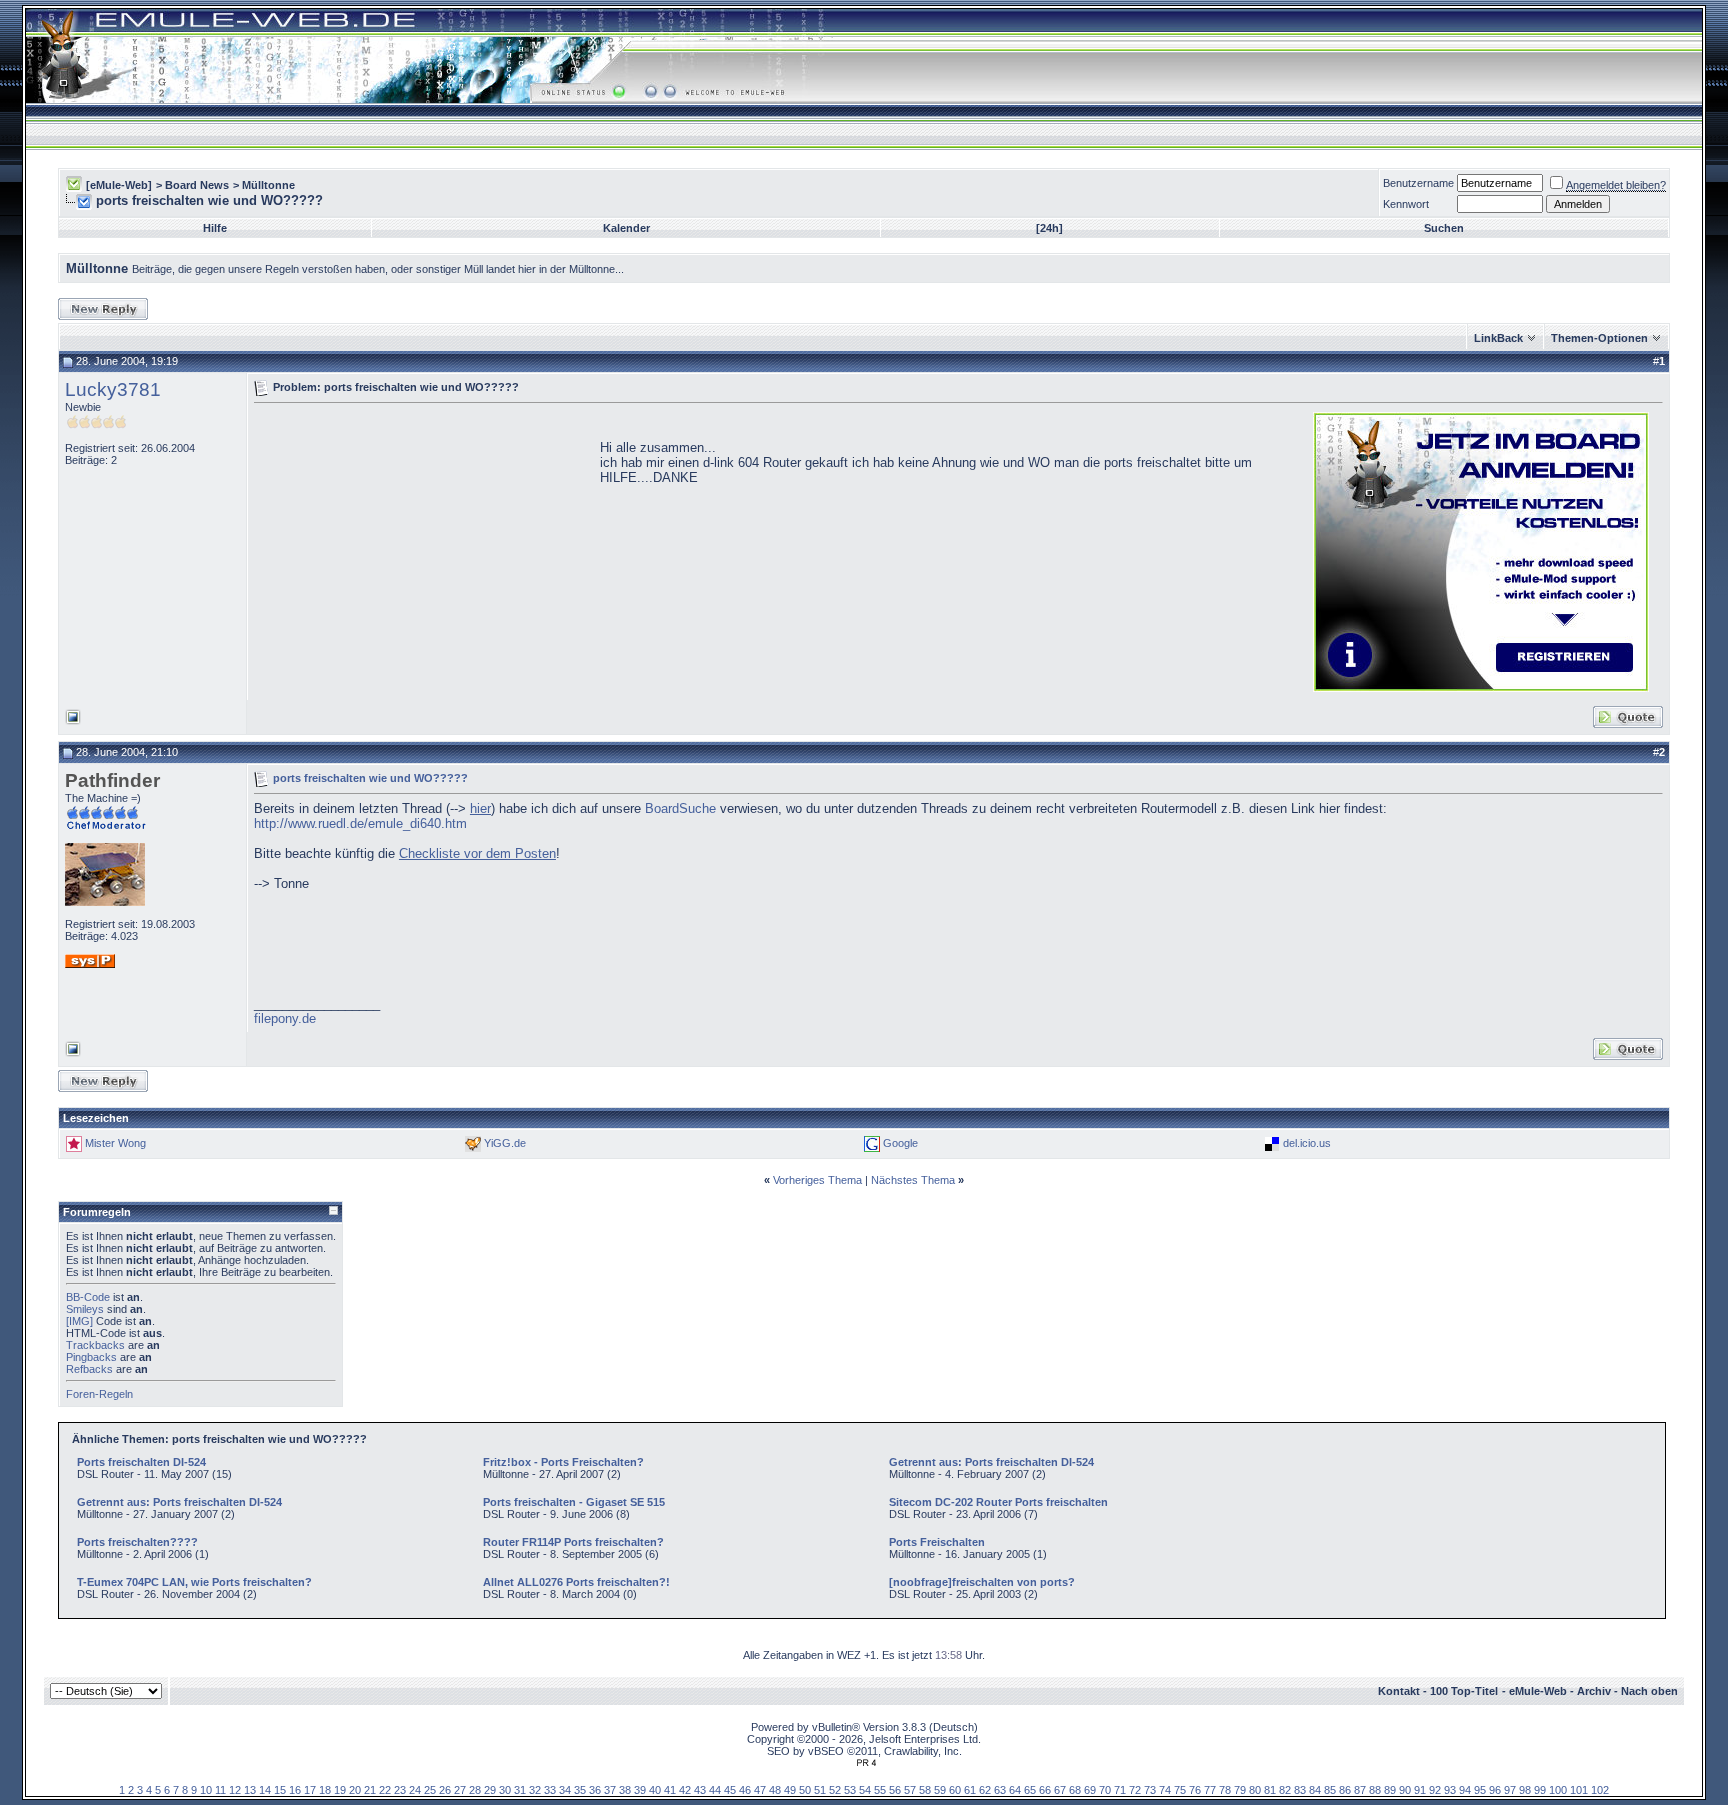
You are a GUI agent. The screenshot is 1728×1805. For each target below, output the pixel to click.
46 (745, 1790)
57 (910, 1790)
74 (1165, 1790)
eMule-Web (1538, 1691)
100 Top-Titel (1464, 1691)
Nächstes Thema (913, 1180)
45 (730, 1790)
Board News (197, 185)
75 (1180, 1790)
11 (220, 1790)
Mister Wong (115, 1143)
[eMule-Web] (119, 185)
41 (670, 1790)
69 (1090, 1790)
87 (1360, 1790)
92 (1435, 1790)
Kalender (626, 228)
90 (1405, 1790)
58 (925, 1790)
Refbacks (89, 1369)
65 (1030, 1790)
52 (835, 1790)
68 (1075, 1790)
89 (1390, 1790)
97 (1510, 1790)
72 (1135, 1790)
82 (1285, 1790)
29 (490, 1790)
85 (1330, 1790)
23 (400, 1790)
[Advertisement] (422, 550)
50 (805, 1790)
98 (1525, 1790)
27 (460, 1790)
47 (760, 1790)
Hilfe (215, 228)
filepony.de (285, 1018)
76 (1195, 1790)
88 (1375, 1790)
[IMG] (79, 1321)
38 (625, 1790)
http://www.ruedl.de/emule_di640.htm (360, 823)
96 (1495, 1790)
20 (355, 1790)
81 (1270, 1790)
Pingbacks (91, 1357)
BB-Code (88, 1297)
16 (295, 1790)
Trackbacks (95, 1345)
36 (595, 1790)
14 (265, 1790)
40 (655, 1790)
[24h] (1049, 228)
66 (1045, 1790)
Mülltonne (268, 185)
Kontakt (1399, 1691)
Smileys (85, 1309)
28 (475, 1790)
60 (955, 1790)
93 (1450, 1790)
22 (385, 1790)
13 (250, 1790)
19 (340, 1790)
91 (1420, 1790)
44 (715, 1790)
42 (685, 1790)
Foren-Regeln (99, 1394)
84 (1315, 1790)
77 (1210, 1790)
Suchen (1444, 228)
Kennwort (1406, 204)
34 (565, 1790)
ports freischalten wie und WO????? (370, 777)
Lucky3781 (113, 389)
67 (1060, 1790)
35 (580, 1790)
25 (430, 1790)
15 (280, 1790)
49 (790, 1790)
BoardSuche (680, 808)
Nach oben (1649, 1691)
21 (370, 1790)
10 (206, 1790)
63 (1000, 1790)
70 (1105, 1790)
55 (880, 1790)
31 (520, 1790)
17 (310, 1790)
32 (535, 1790)
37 (610, 1790)
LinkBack (1498, 338)
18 (325, 1790)
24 (415, 1790)
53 (850, 1790)
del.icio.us (1307, 1143)
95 (1480, 1790)
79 (1240, 1790)
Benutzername (1418, 183)
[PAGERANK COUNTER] (866, 1763)
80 (1255, 1790)
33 (550, 1790)
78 (1225, 1790)
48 (775, 1790)
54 (865, 1790)
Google (900, 1143)
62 (985, 1790)
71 (1120, 1790)
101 (1579, 1790)
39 (640, 1790)
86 (1345, 1790)
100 (1558, 1790)
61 (970, 1790)
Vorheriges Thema (817, 1180)
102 (1600, 1790)
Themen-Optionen (1599, 338)
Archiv (1594, 1691)
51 (820, 1790)
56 (895, 1790)
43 (700, 1790)
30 (505, 1790)
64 (1015, 1790)
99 (1540, 1790)
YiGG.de (505, 1143)
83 (1300, 1790)
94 (1465, 1790)
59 (940, 1790)
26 (445, 1790)
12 (235, 1790)
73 (1150, 1790)
